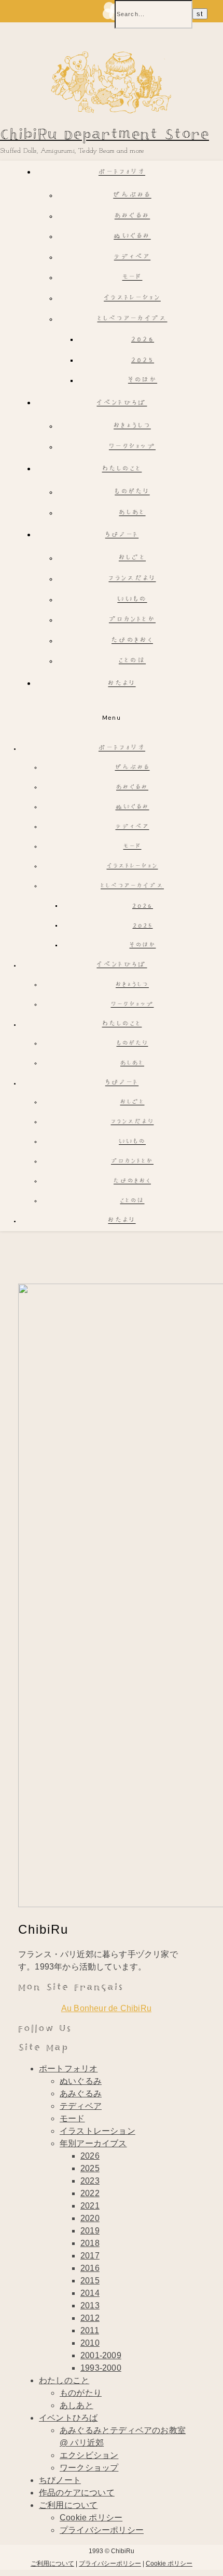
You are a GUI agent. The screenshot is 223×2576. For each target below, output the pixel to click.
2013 (90, 2306)
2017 (90, 2256)
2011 (90, 2330)
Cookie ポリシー (91, 2518)
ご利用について (68, 2505)
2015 (90, 2281)
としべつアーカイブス (133, 319)
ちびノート (122, 536)
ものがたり (132, 492)
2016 (90, 2268)
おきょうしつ (132, 426)
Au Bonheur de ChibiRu (106, 2008)
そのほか (143, 381)
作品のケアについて (77, 2493)
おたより (122, 684)
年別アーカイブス (93, 2143)
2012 (90, 2318)
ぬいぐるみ (132, 237)
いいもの (132, 600)
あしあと (132, 513)
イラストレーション (132, 299)
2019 (90, 2231)
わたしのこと (122, 470)
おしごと (132, 558)
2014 (90, 2293)
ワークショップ (132, 447)
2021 (90, 2206)
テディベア (133, 257)
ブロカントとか (132, 620)
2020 (90, 2218)
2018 (90, 2243)
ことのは (132, 661)
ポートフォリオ (122, 173)
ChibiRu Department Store (104, 135)
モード (133, 278)
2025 (143, 360)
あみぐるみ (133, 216)
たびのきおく (132, 641)
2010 (90, 2343)
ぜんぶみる (132, 196)
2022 (90, 2193)
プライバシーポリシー (102, 2530)
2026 (143, 340)
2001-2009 (101, 2355)
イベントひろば (122, 404)
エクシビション (89, 2455)
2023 (90, 2181)
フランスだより (132, 579)
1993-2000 (101, 2368)
